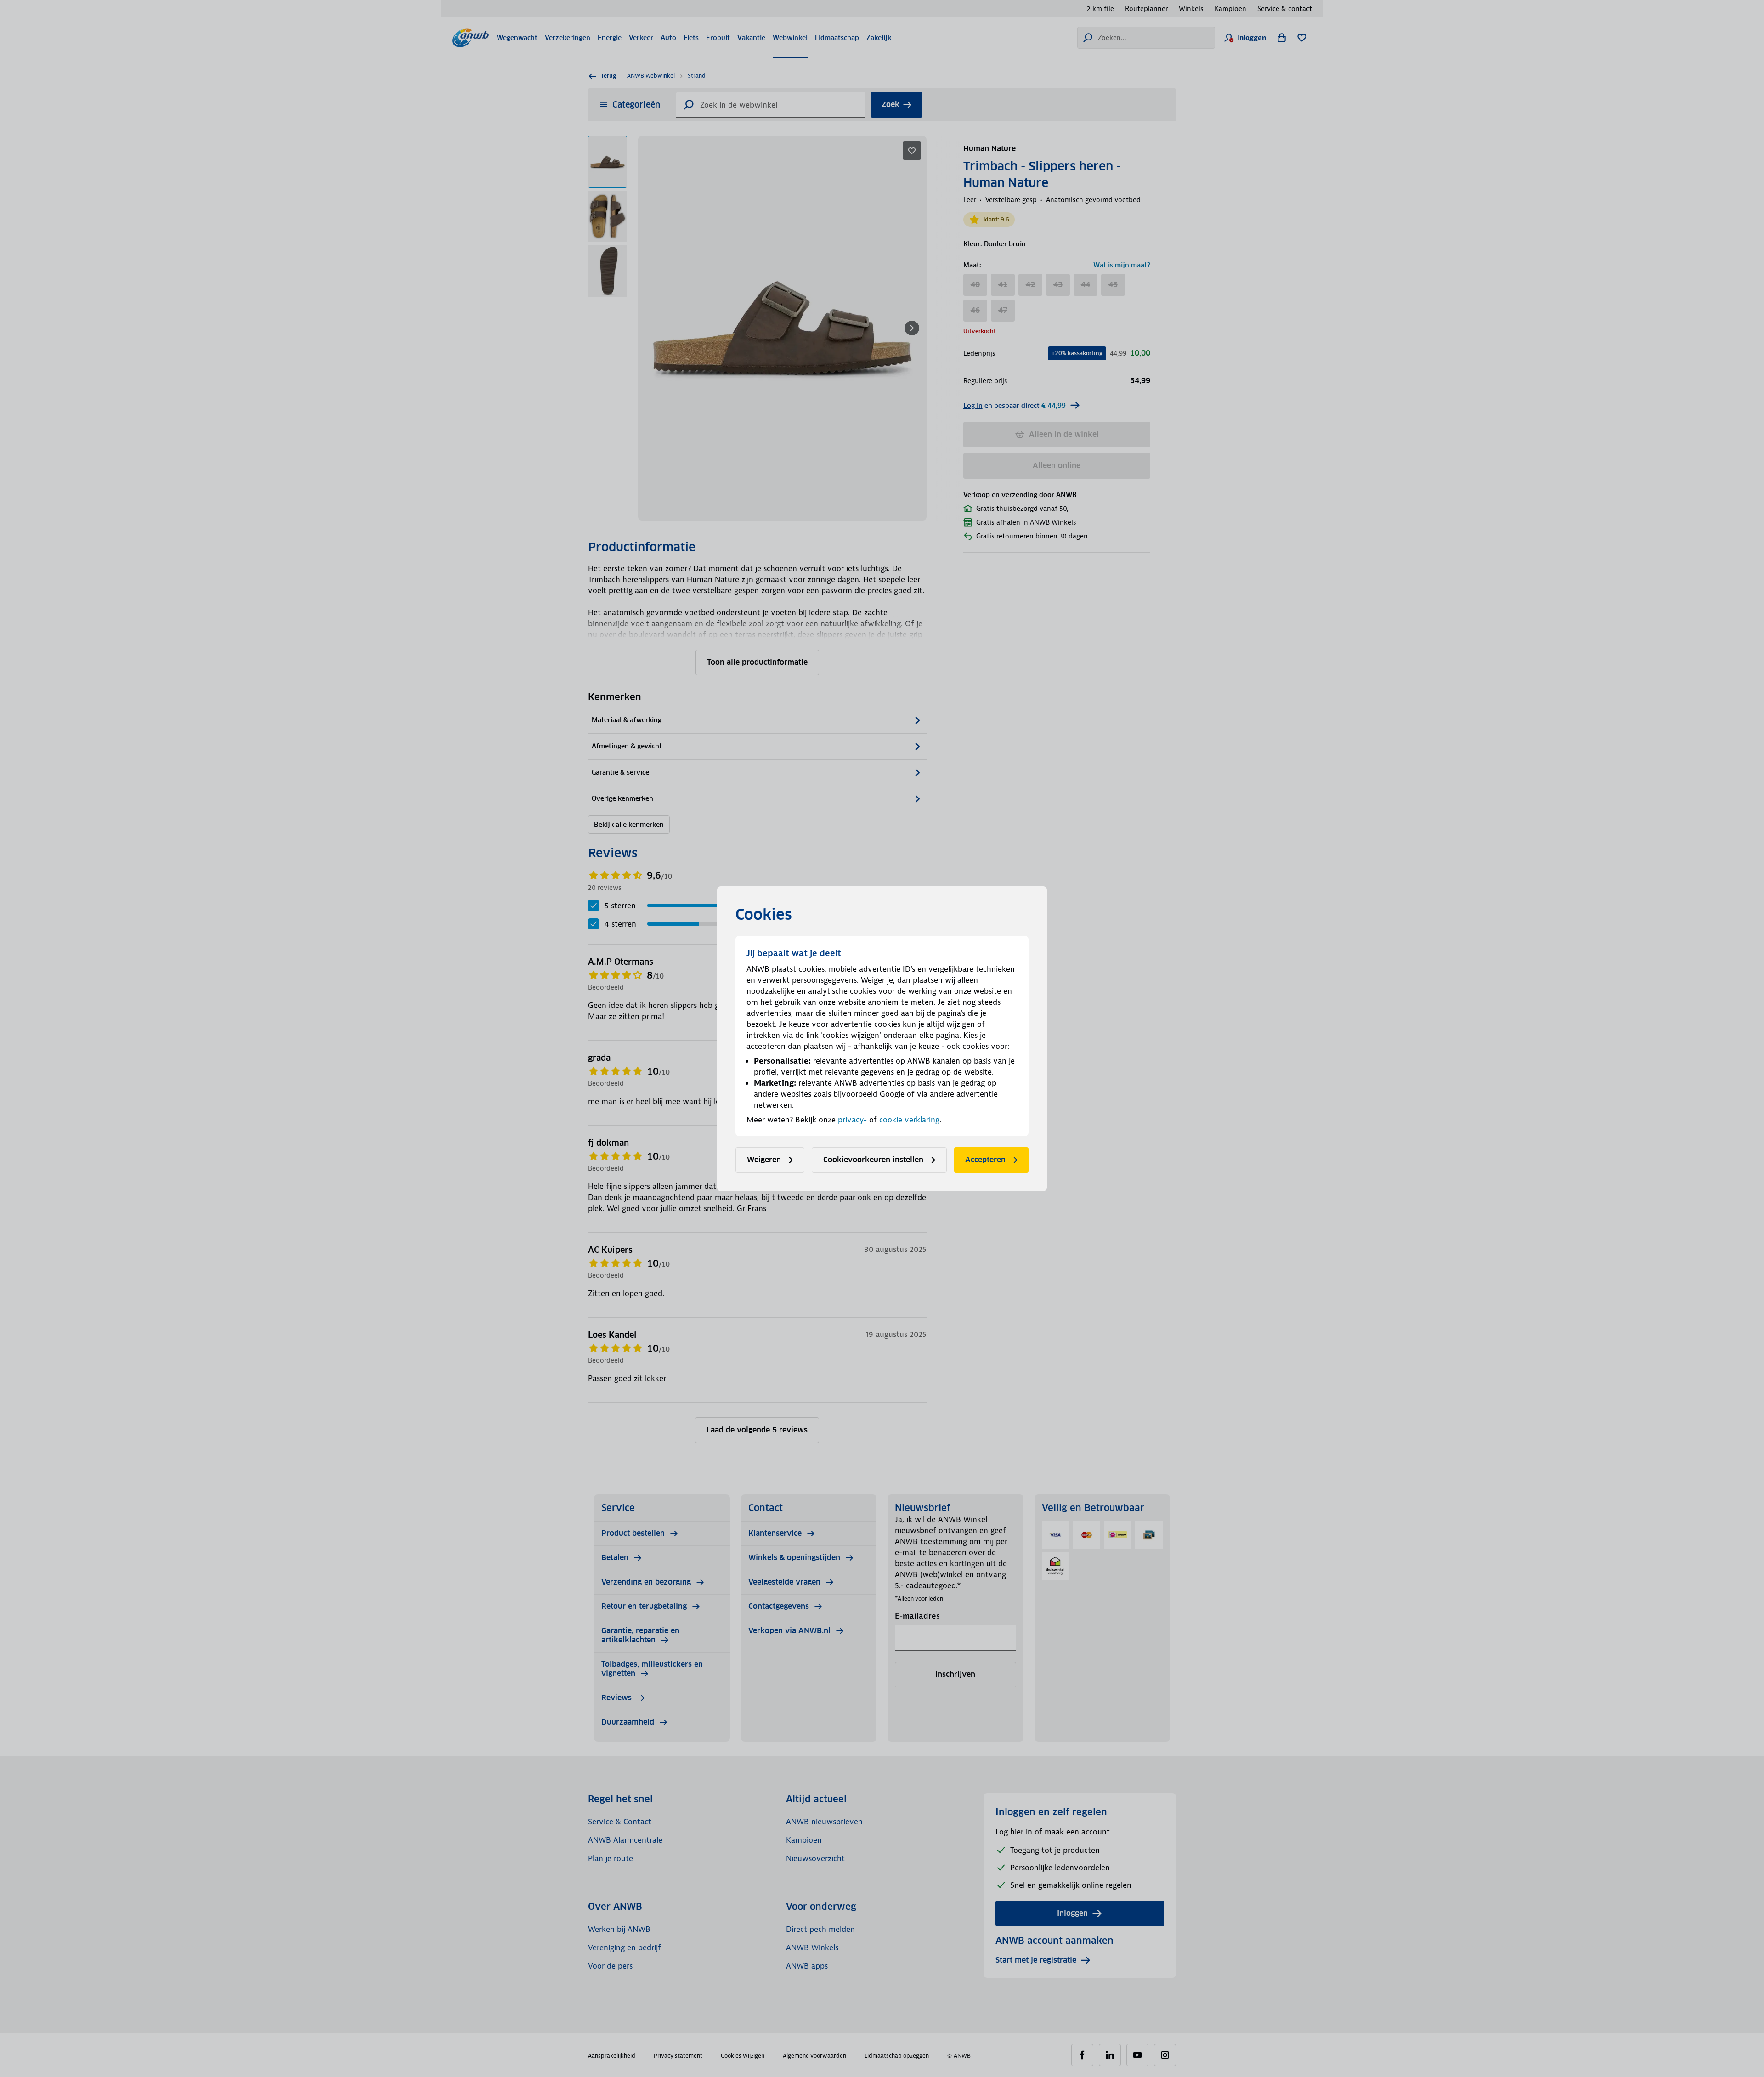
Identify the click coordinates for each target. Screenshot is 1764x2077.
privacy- (852, 1120)
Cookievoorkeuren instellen (873, 1160)
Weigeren (764, 1160)
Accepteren (985, 1160)
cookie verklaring (909, 1120)
